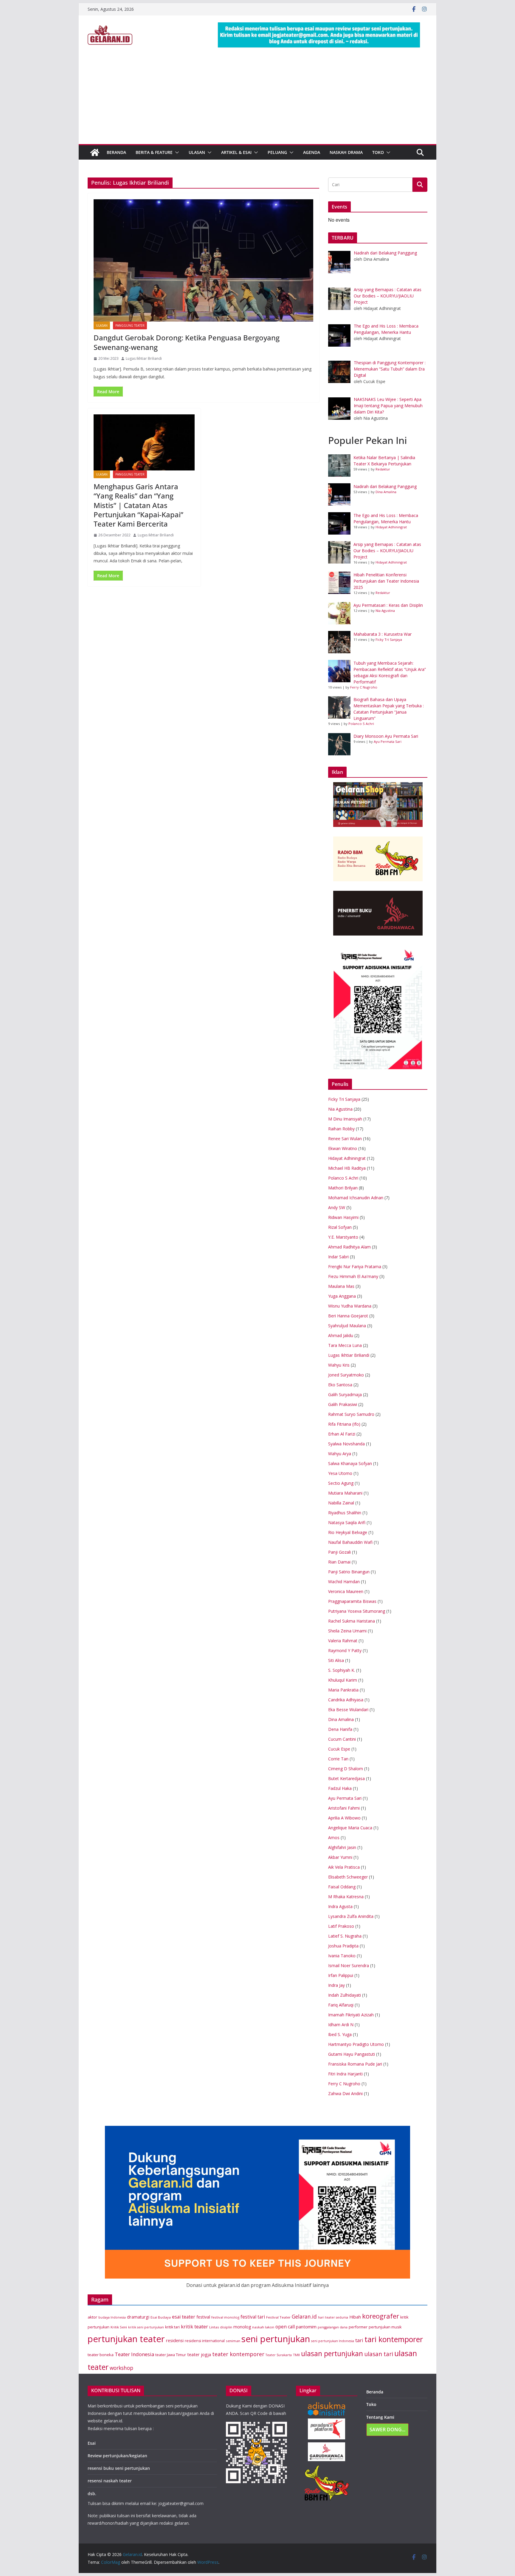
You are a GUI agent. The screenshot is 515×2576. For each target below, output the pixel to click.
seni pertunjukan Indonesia (333, 2341)
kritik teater (194, 2326)
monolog (242, 2327)
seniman (233, 2341)
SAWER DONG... (387, 2430)
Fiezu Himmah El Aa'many (353, 1276)
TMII (296, 2355)
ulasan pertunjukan (332, 2354)
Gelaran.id (304, 2317)
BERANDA (116, 152)
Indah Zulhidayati (345, 1995)
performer (358, 2327)
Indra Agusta (340, 1906)
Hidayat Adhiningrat (391, 527)
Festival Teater (278, 2317)
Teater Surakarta (279, 2355)
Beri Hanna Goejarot (348, 1316)
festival (203, 2317)
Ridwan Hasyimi (343, 1217)
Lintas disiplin (221, 2327)
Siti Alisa (336, 1660)
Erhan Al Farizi (342, 1434)
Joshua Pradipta (343, 1946)
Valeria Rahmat (343, 1641)
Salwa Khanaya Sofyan (350, 1463)
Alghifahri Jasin (342, 1847)
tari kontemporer (394, 2339)
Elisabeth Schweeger (348, 1877)
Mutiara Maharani (345, 1493)
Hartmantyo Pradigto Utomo (356, 2044)
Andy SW (337, 1207)
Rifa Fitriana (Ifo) (344, 1424)
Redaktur (383, 469)
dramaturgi (138, 2317)
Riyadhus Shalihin (345, 1513)
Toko (378, 152)
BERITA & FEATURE (154, 152)
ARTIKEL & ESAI (236, 152)
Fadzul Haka (340, 1788)
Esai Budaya (161, 2317)
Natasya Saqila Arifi (347, 1522)
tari (359, 2340)
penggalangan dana (333, 2327)
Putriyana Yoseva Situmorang (357, 1611)
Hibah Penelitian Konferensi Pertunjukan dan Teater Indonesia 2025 (386, 581)
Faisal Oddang (342, 1887)
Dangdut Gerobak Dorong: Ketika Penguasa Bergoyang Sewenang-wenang (187, 342)
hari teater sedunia (333, 2317)
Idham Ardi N (341, 2025)
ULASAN (197, 152)
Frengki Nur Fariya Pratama (355, 1267)
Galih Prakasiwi (343, 1404)
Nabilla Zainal (341, 1503)
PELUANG (277, 152)
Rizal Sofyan (340, 1227)
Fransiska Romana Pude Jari (355, 2064)
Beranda (375, 2392)
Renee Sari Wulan (345, 1139)
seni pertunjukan (276, 2339)
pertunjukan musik (385, 2327)
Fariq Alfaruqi (341, 2005)
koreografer (381, 2316)
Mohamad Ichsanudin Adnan (356, 1198)
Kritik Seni (119, 2327)
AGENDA (312, 152)
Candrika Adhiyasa (346, 1700)
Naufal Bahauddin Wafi (350, 1542)
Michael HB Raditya (347, 1168)
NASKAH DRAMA (346, 152)
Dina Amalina (386, 492)
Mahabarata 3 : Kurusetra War (383, 634)
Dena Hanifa (340, 1729)
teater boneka (101, 2355)
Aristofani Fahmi (344, 1808)
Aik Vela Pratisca (344, 1867)
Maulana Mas (341, 1286)
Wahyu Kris (339, 1365)
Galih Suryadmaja (345, 1395)
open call (285, 2327)
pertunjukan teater (126, 2339)
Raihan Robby (341, 1129)
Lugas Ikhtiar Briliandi (144, 358)
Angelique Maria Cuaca (350, 1828)
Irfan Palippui (341, 1975)
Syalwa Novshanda (346, 1444)
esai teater (184, 2317)
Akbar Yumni (340, 1857)
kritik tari (172, 2327)
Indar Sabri (338, 1257)
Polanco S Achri (361, 724)
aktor (92, 2317)
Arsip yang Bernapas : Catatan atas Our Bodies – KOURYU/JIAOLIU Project (387, 551)
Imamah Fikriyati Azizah (351, 2015)
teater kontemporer (238, 2354)
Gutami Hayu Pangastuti (352, 2054)
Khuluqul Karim (343, 1680)
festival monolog (225, 2317)
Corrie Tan (338, 1759)
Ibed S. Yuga (340, 2034)
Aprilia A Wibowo (344, 1818)
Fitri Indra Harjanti (345, 2074)
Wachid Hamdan (344, 1582)
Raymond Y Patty (345, 1650)
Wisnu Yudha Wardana (350, 1306)
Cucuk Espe (339, 1749)
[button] (176, 152)
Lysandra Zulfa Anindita (351, 1916)
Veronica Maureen (346, 1591)
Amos (334, 1838)
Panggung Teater (130, 325)
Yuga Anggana (342, 1296)
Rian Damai (339, 1562)
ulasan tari (379, 2354)
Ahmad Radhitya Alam (349, 1247)
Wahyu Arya (340, 1454)
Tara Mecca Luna (345, 1345)
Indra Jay (336, 1985)
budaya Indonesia (112, 2317)
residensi (175, 2340)
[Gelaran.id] (95, 152)
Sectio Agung (341, 1483)
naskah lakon (263, 2327)
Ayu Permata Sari (388, 741)
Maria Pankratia (343, 1690)
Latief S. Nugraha (345, 1936)
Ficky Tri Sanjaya (389, 639)
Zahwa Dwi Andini (345, 2093)
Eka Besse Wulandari (348, 1710)
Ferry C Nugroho (364, 687)
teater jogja (199, 2354)
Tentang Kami (380, 2417)
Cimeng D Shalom (346, 1769)
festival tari (253, 2317)
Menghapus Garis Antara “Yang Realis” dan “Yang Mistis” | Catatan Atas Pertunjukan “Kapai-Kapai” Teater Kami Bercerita (138, 505)
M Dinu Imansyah (345, 1119)
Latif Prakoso (341, 1926)
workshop (121, 2368)
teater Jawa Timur (171, 2355)
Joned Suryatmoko (346, 1375)
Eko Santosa (340, 1385)
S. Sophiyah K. (342, 1670)
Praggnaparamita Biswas (352, 1601)
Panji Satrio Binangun (349, 1572)
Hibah (355, 2317)
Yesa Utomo (340, 1473)
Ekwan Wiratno (343, 1148)
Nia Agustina (385, 611)
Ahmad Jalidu (341, 1335)
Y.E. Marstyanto (343, 1237)
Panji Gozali (339, 1552)
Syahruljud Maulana (347, 1326)
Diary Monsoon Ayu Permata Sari (386, 736)
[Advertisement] (257, 99)
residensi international (205, 2341)
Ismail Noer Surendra (349, 1965)
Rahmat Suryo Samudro (351, 1414)
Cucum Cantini (342, 1739)
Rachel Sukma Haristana (352, 1621)
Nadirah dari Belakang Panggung (385, 486)
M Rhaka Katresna (346, 1897)
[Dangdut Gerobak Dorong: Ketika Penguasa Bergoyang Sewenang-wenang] (203, 260)
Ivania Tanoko (342, 1956)
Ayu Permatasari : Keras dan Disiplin (388, 605)
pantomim (306, 2327)
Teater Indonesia (134, 2354)
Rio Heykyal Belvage (348, 1532)
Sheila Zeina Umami (347, 1631)
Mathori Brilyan (343, 1188)
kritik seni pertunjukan (146, 2327)
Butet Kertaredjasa (346, 1778)
